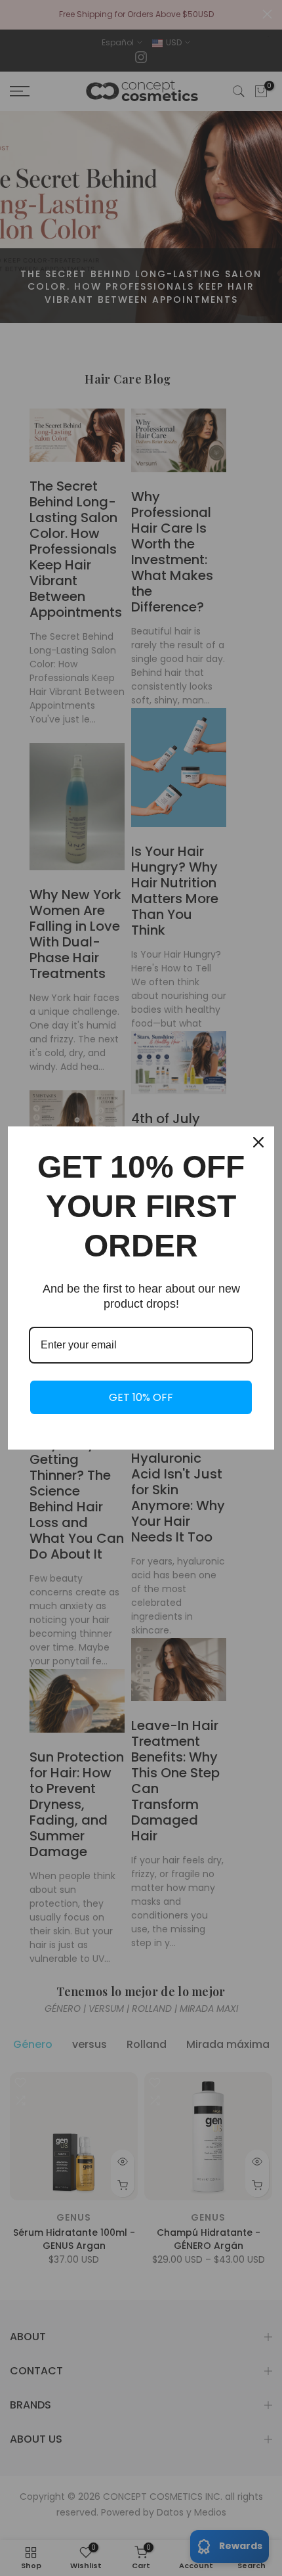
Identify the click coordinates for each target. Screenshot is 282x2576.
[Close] (258, 1142)
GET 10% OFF (141, 1397)
